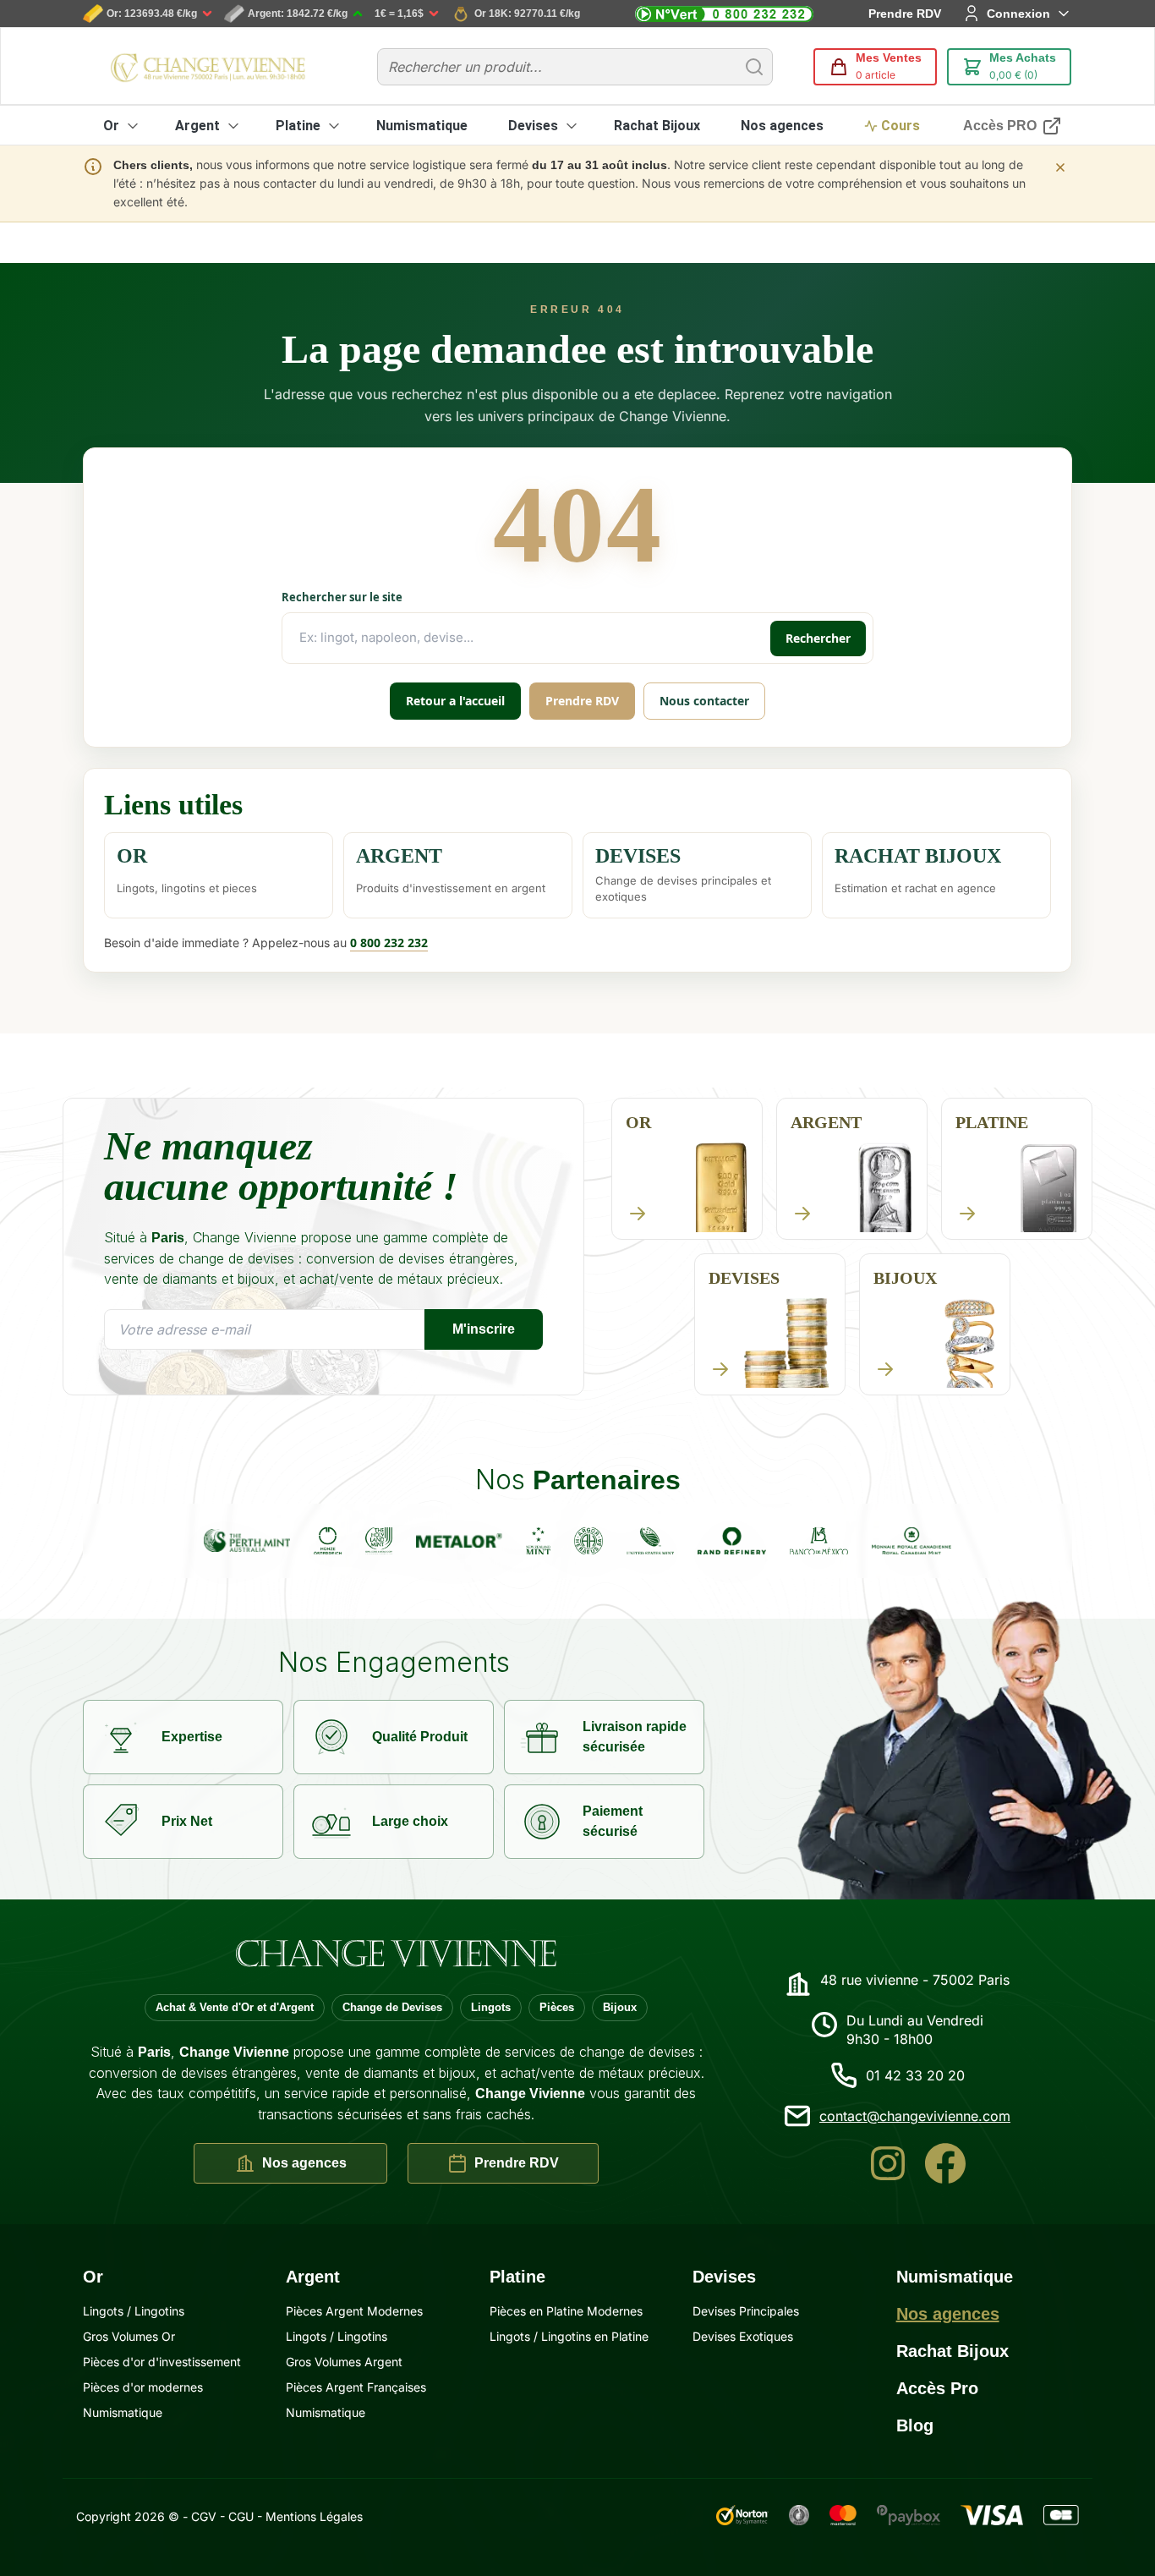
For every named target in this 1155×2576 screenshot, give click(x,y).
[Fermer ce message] (1060, 167)
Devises (533, 126)
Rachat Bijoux (657, 126)
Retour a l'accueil (455, 701)
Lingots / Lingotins (134, 2311)
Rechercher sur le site (342, 597)
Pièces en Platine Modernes (566, 2311)
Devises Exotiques (743, 2336)
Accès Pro (937, 2388)
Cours (900, 126)
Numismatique (422, 126)
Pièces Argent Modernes (354, 2311)
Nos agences (782, 126)
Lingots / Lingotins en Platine (569, 2336)
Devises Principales (746, 2311)
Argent (197, 126)
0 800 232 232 (389, 943)
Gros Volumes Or (129, 2336)
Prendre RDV (905, 14)
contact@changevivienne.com (915, 2116)
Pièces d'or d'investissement (162, 2362)
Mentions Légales (314, 2516)
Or (111, 126)
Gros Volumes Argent (344, 2362)
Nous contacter (704, 701)
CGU (241, 2516)
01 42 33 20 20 (915, 2075)
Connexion (1018, 14)
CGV (204, 2516)
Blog (915, 2425)
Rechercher (818, 638)
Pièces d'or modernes (143, 2387)
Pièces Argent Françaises (356, 2387)
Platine (298, 126)
